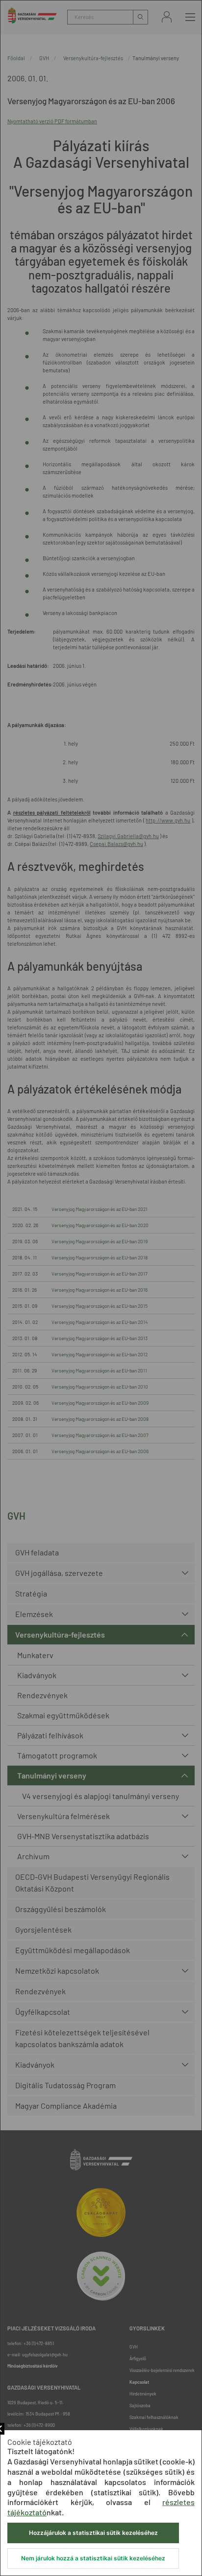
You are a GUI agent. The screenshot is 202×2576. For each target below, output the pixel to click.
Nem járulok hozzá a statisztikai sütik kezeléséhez (93, 2558)
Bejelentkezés (167, 17)
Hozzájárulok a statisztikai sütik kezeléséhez (93, 2533)
